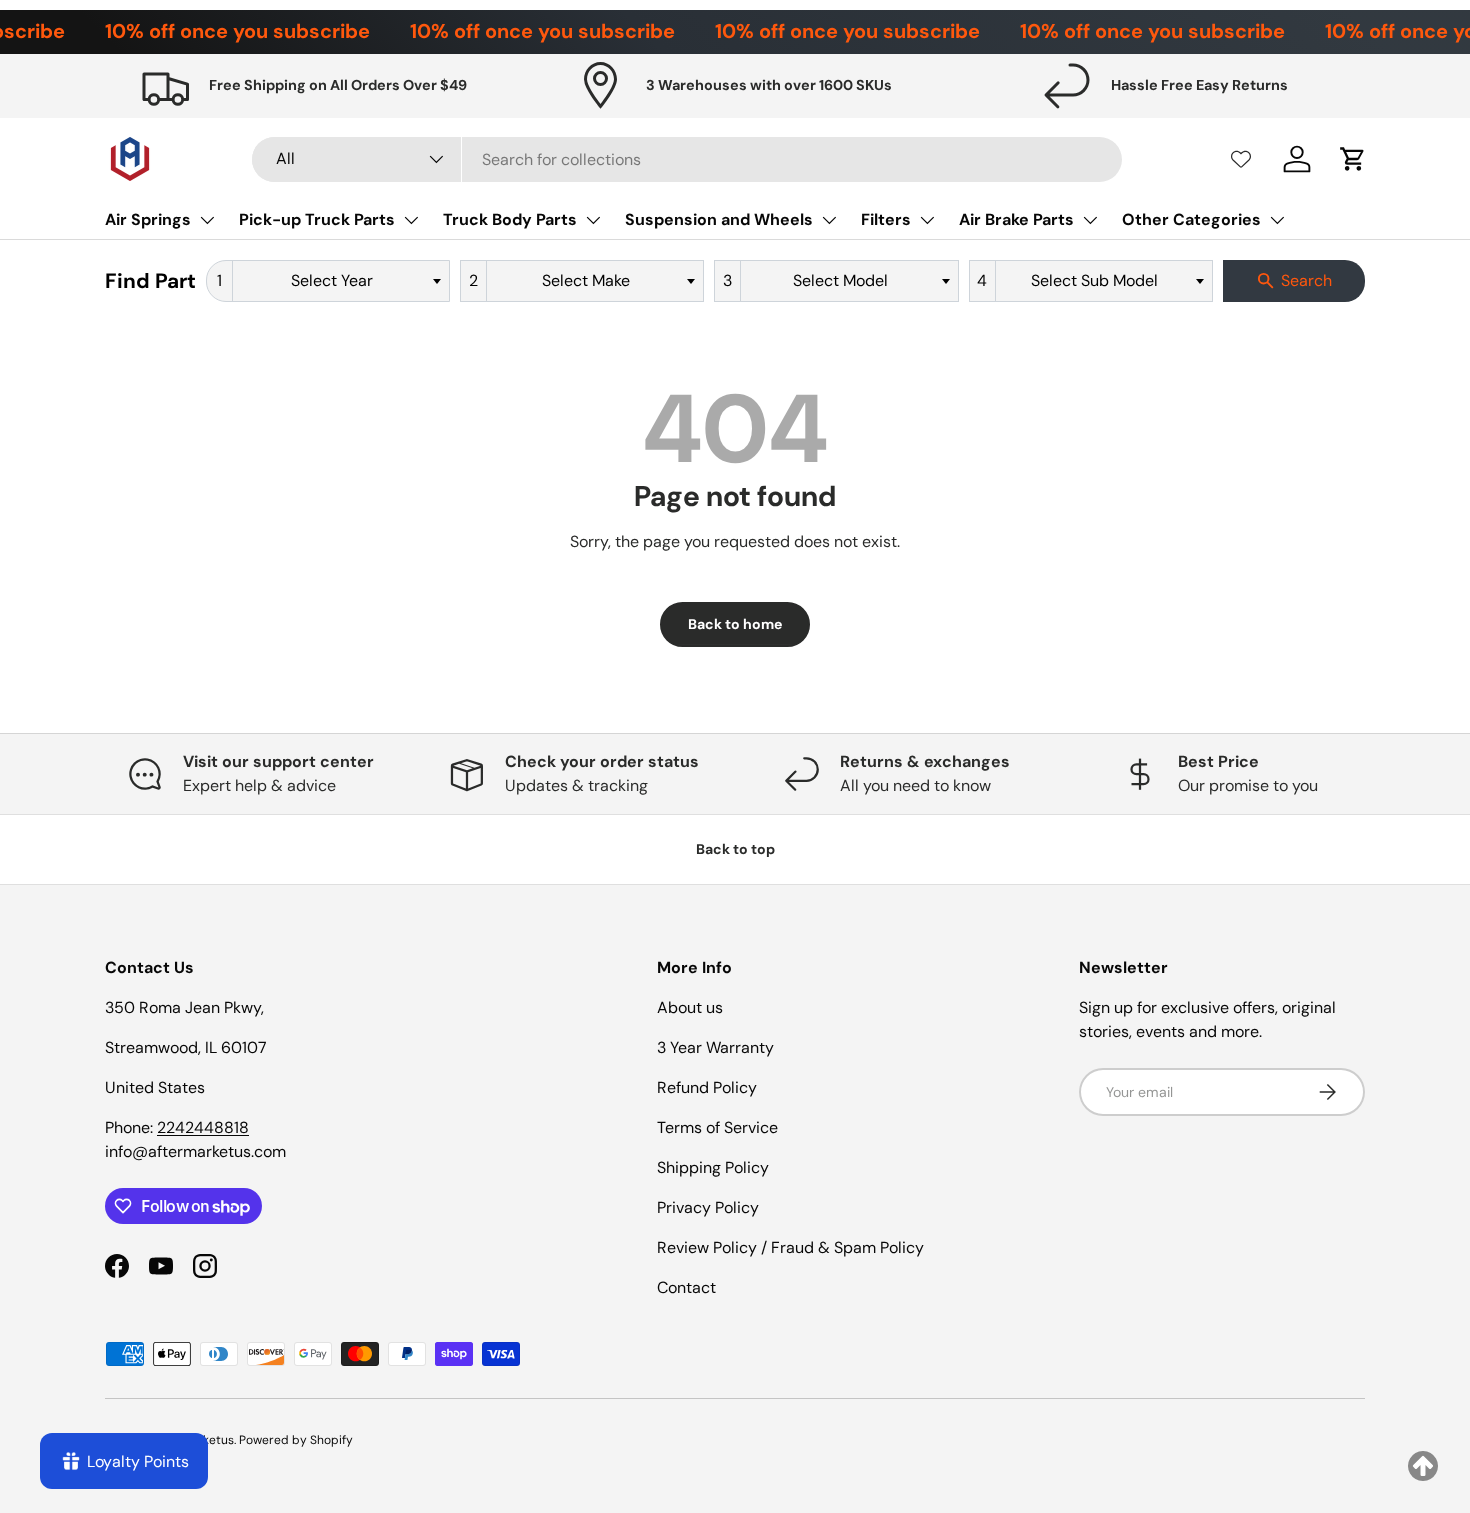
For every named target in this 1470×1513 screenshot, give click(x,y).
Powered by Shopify (296, 1440)
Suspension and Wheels (719, 219)
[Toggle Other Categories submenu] (1277, 220)
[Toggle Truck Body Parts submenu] (593, 220)
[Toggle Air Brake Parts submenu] (1090, 220)
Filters (886, 219)
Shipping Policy (713, 1167)
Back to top (735, 849)
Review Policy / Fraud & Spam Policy (790, 1247)
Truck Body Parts (510, 219)
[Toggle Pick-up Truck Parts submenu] (411, 220)
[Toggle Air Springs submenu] (207, 220)
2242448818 (203, 1127)
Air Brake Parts (1016, 219)
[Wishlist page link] (1241, 159)
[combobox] (687, 159)
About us (690, 1007)
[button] (1353, 159)
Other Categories (1191, 219)
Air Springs (148, 219)
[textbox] (338, 281)
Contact (686, 1287)
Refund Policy (707, 1087)
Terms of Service (717, 1127)
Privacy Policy (708, 1207)
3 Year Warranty (715, 1047)
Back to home (735, 624)
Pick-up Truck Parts (317, 219)
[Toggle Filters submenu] (927, 220)
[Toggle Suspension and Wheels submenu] (829, 220)
